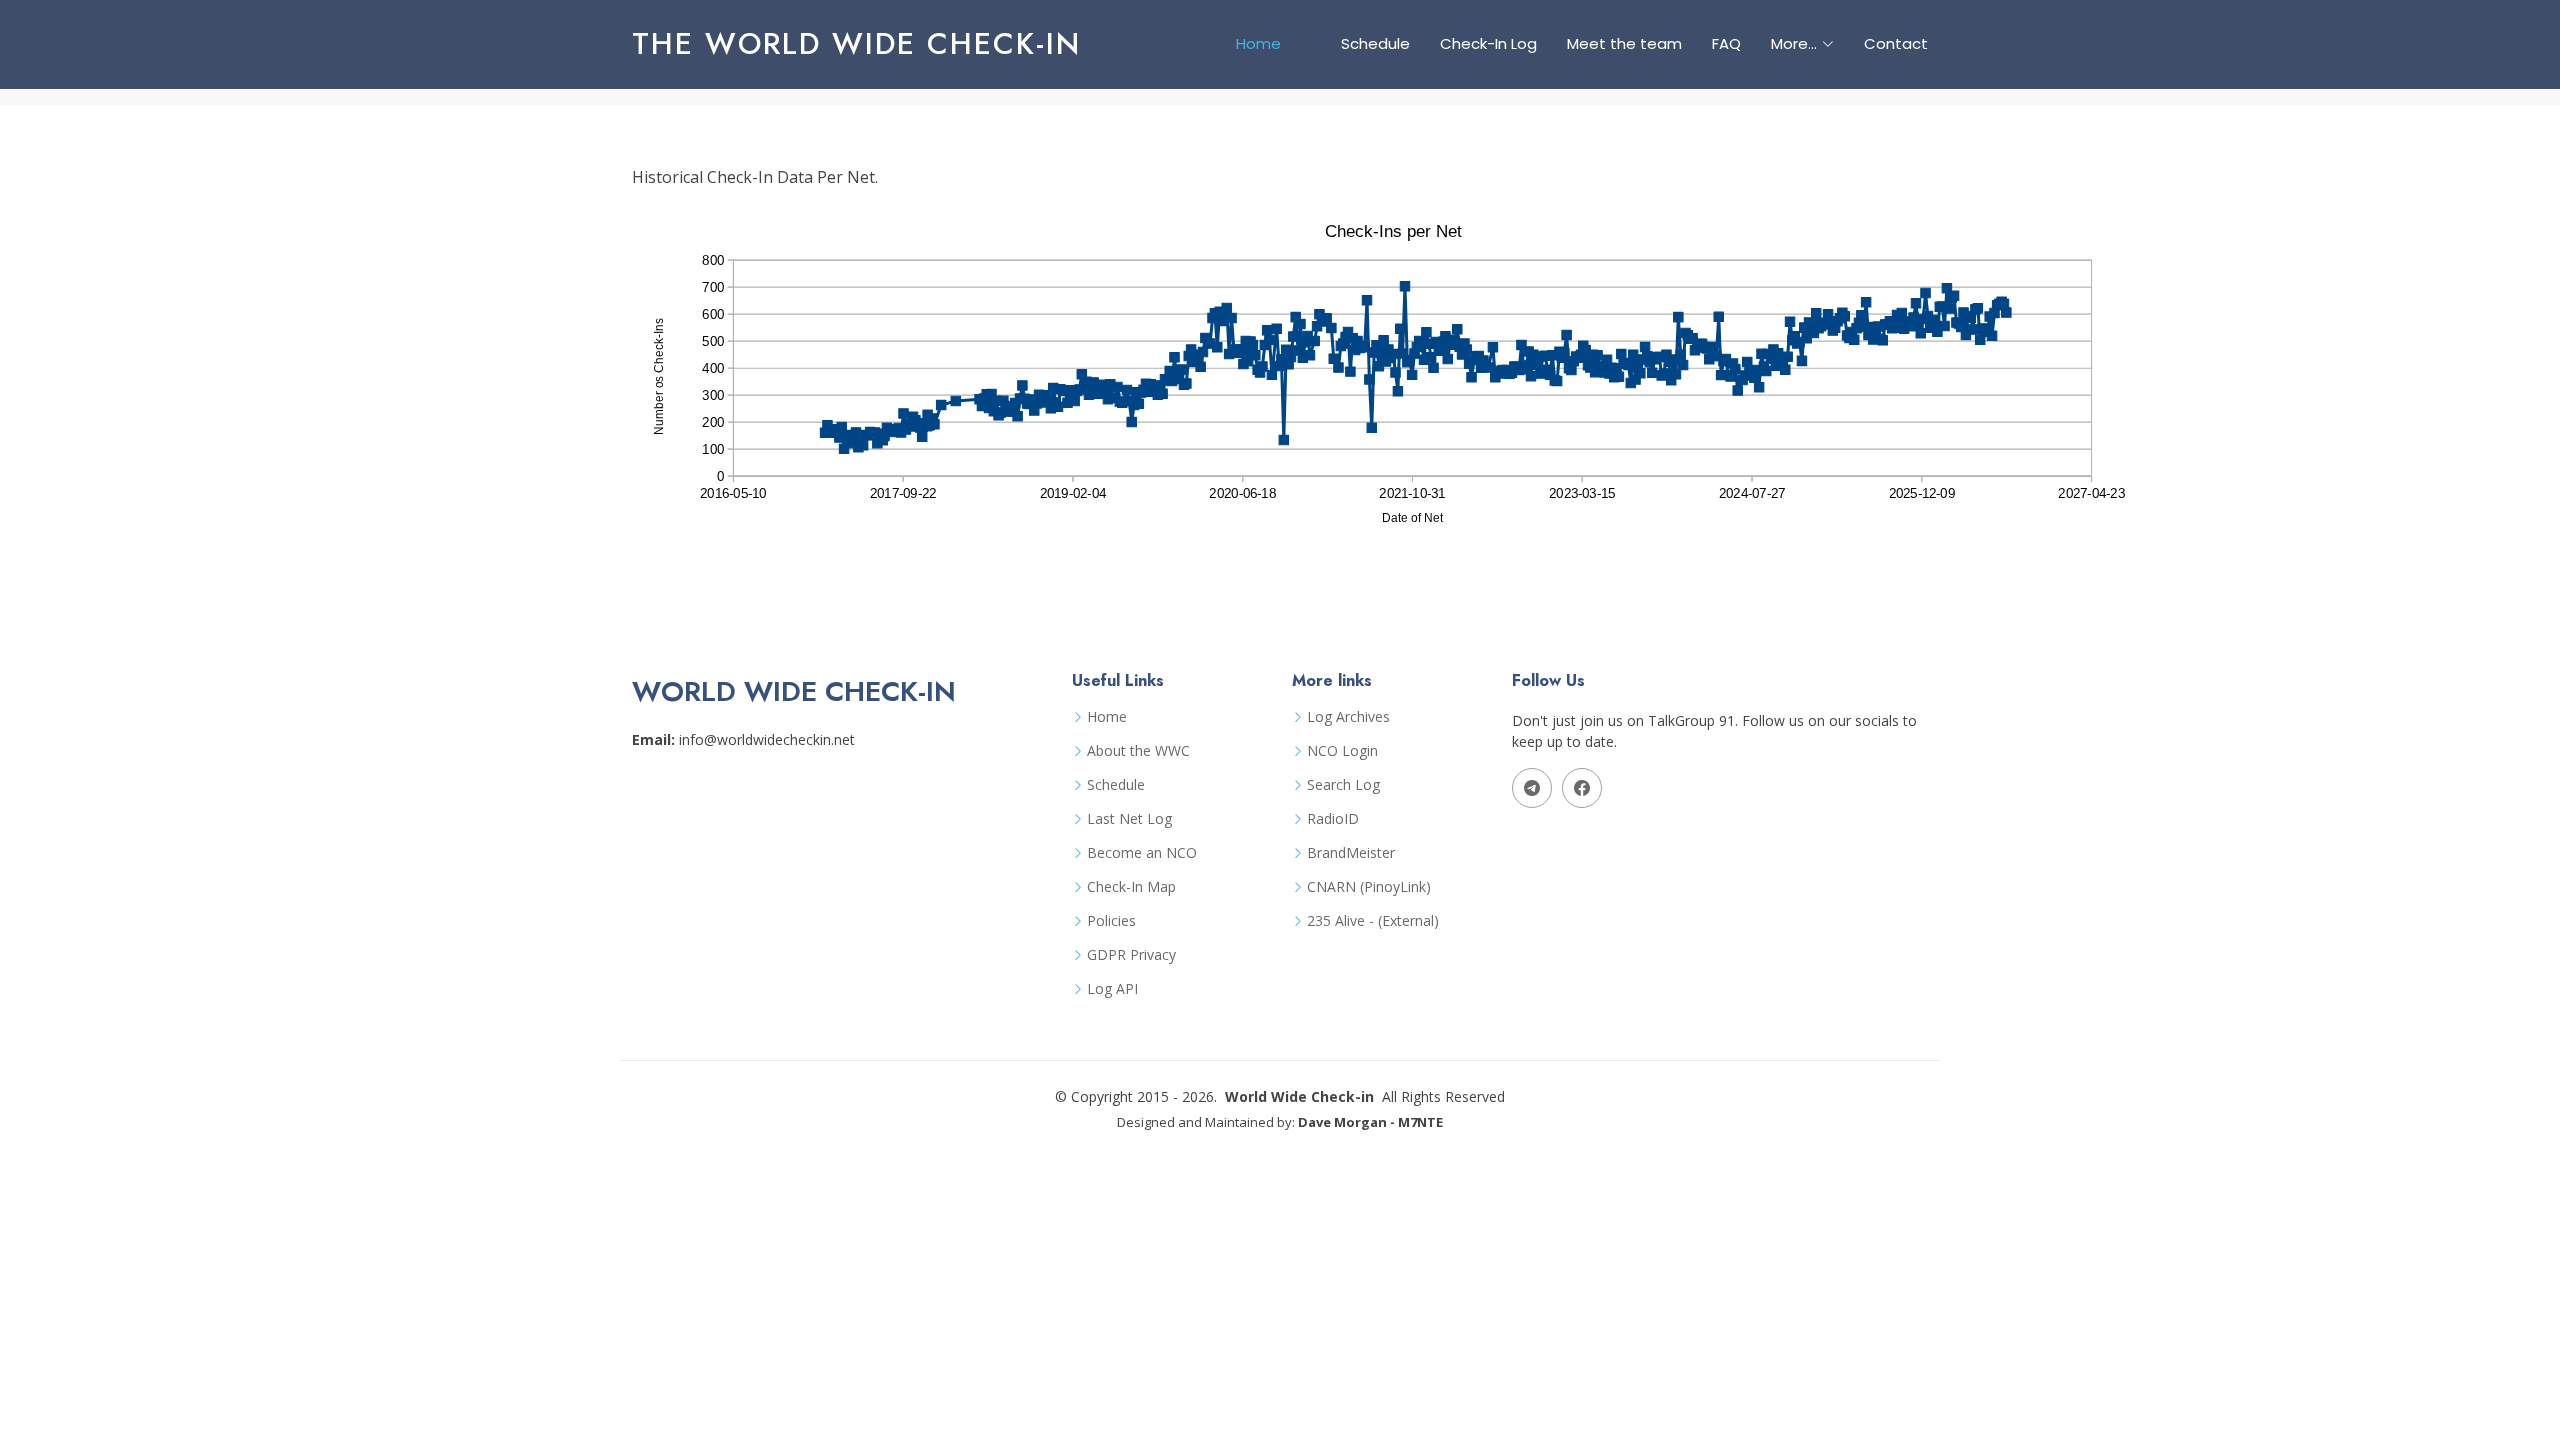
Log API (1112, 989)
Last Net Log (1129, 819)
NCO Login (1342, 751)
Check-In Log (1488, 43)
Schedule (1375, 43)
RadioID (1333, 819)
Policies (1111, 921)
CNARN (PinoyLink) (1369, 887)
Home (1258, 43)
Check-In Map (1131, 887)
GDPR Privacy (1131, 955)
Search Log (1343, 785)
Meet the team (1624, 43)
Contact (1896, 43)
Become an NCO (1142, 853)
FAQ (1726, 43)
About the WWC (1138, 751)
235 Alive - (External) (1373, 921)
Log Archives (1348, 717)
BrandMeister (1351, 853)
